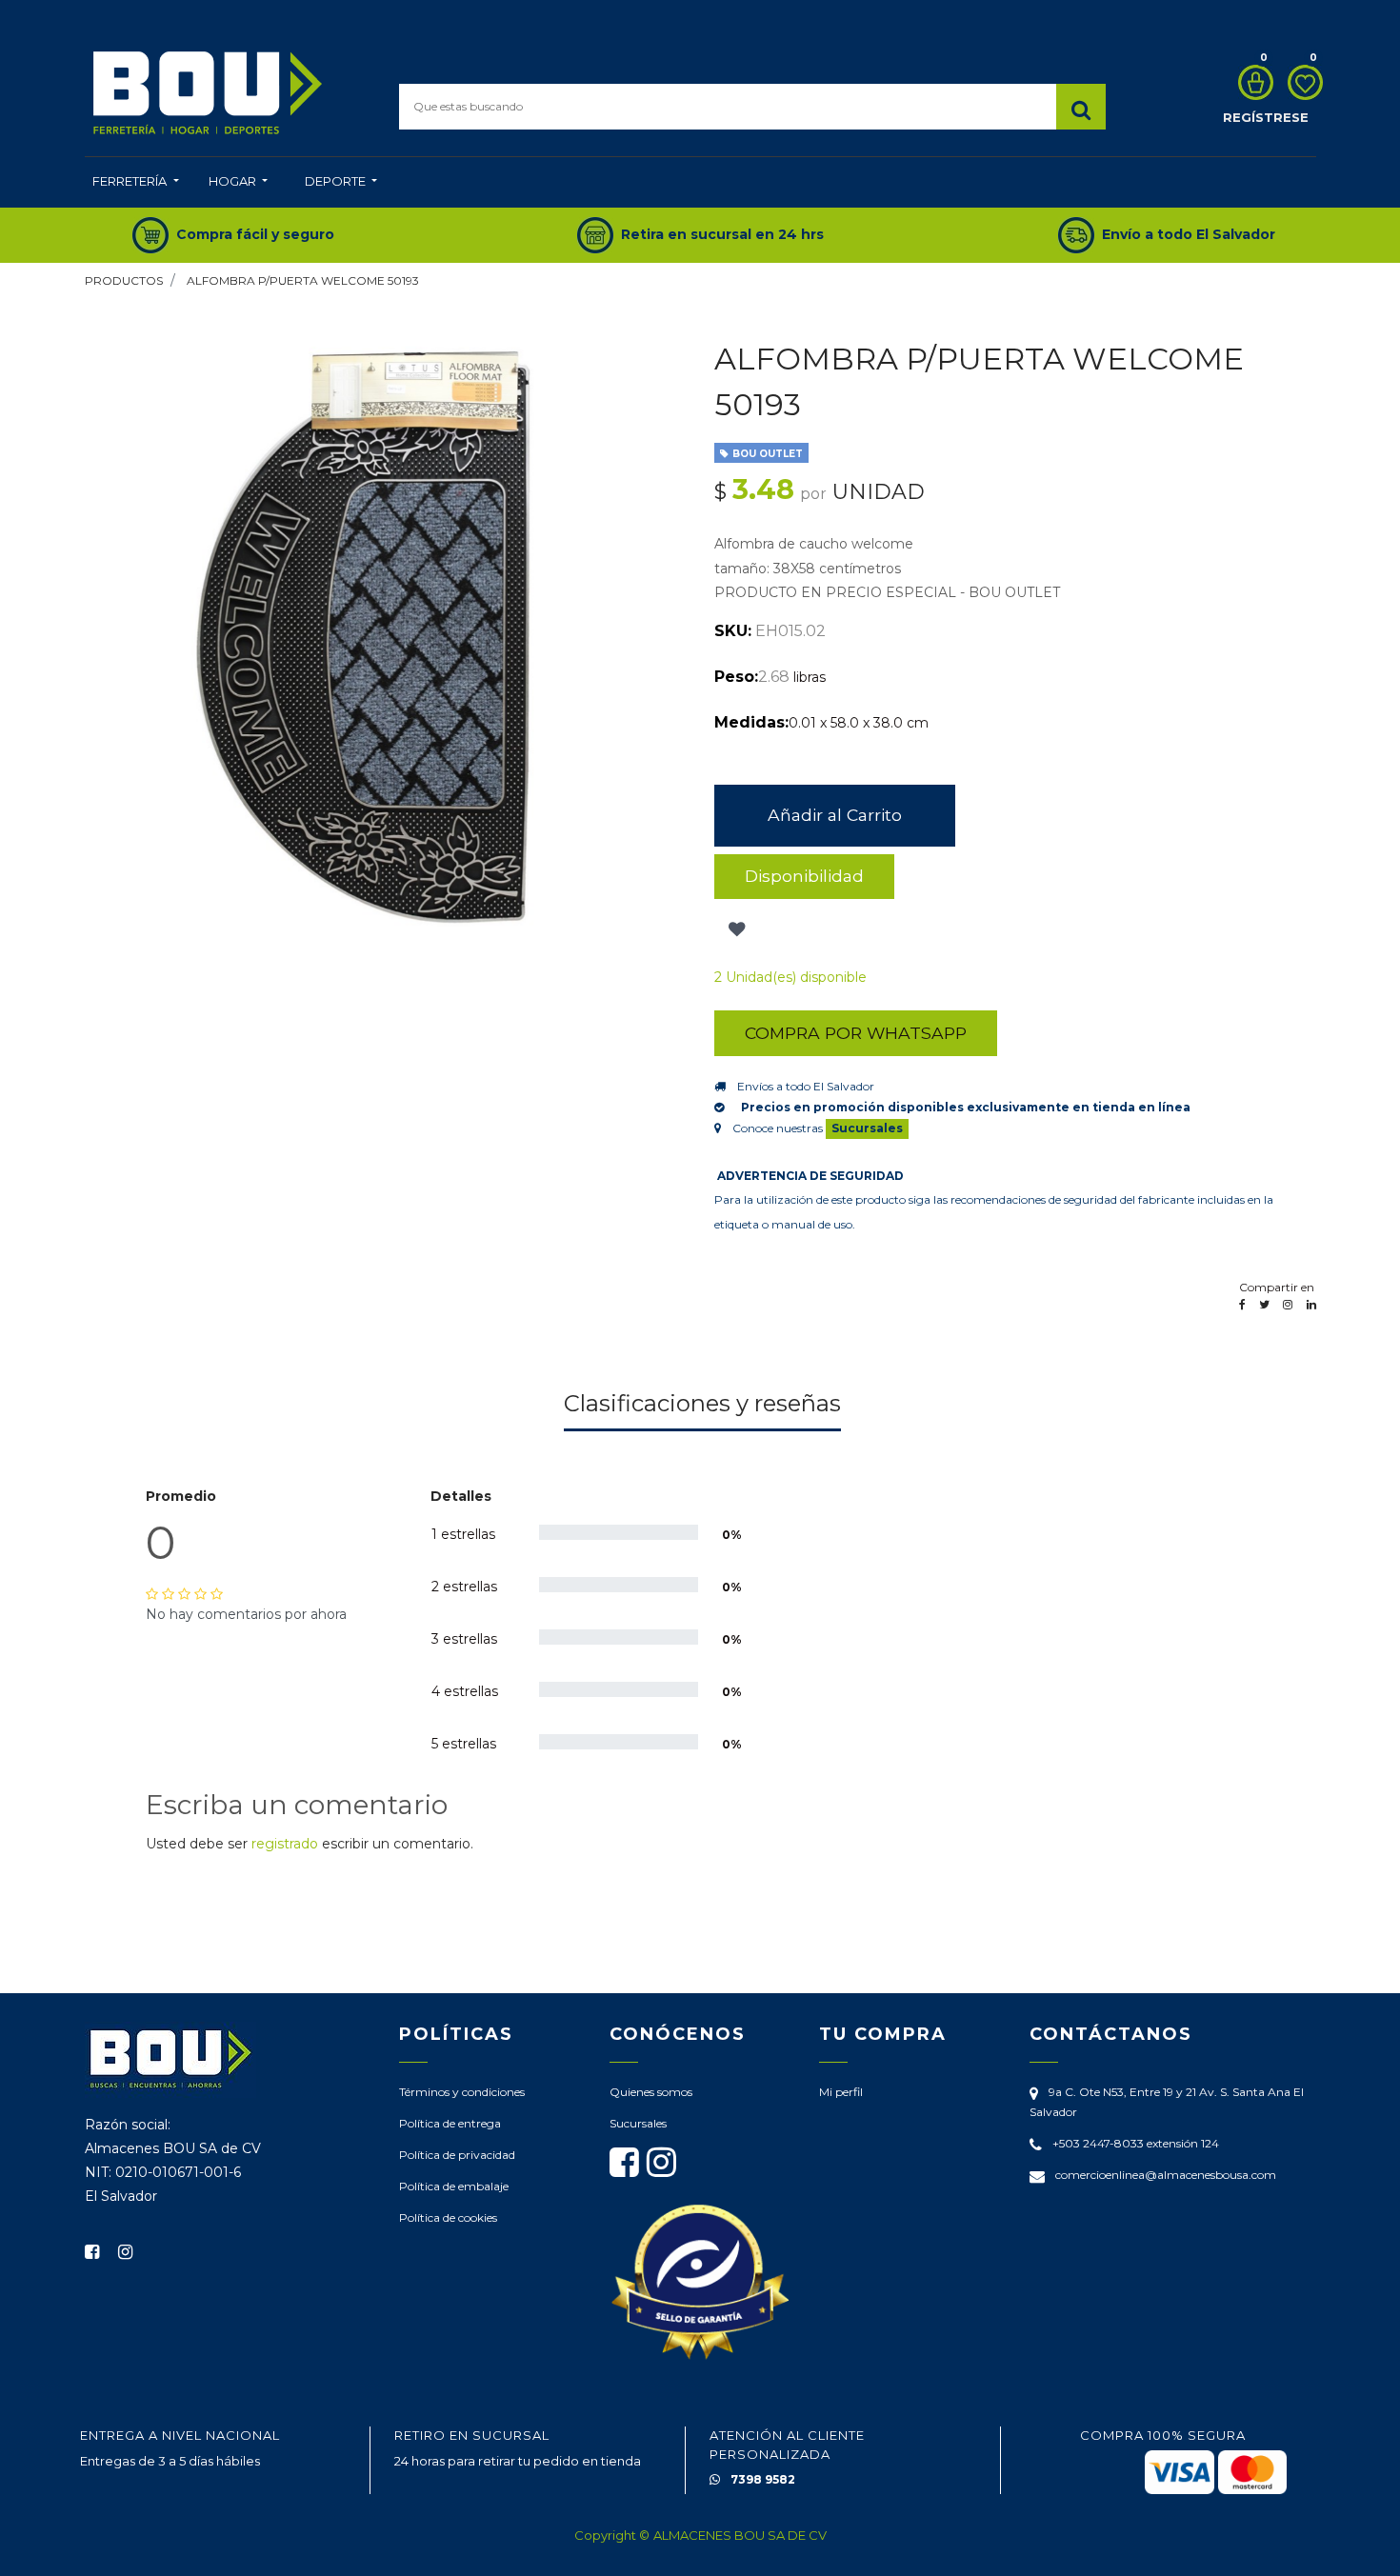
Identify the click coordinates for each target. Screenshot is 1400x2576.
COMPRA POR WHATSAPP (856, 1033)
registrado (285, 1844)
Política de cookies (448, 2217)
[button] (735, 929)
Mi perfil (841, 2092)
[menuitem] (135, 183)
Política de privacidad (457, 2155)
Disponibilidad (804, 876)
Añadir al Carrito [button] (835, 815)
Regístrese (1266, 117)
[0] (1251, 82)
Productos (124, 280)
